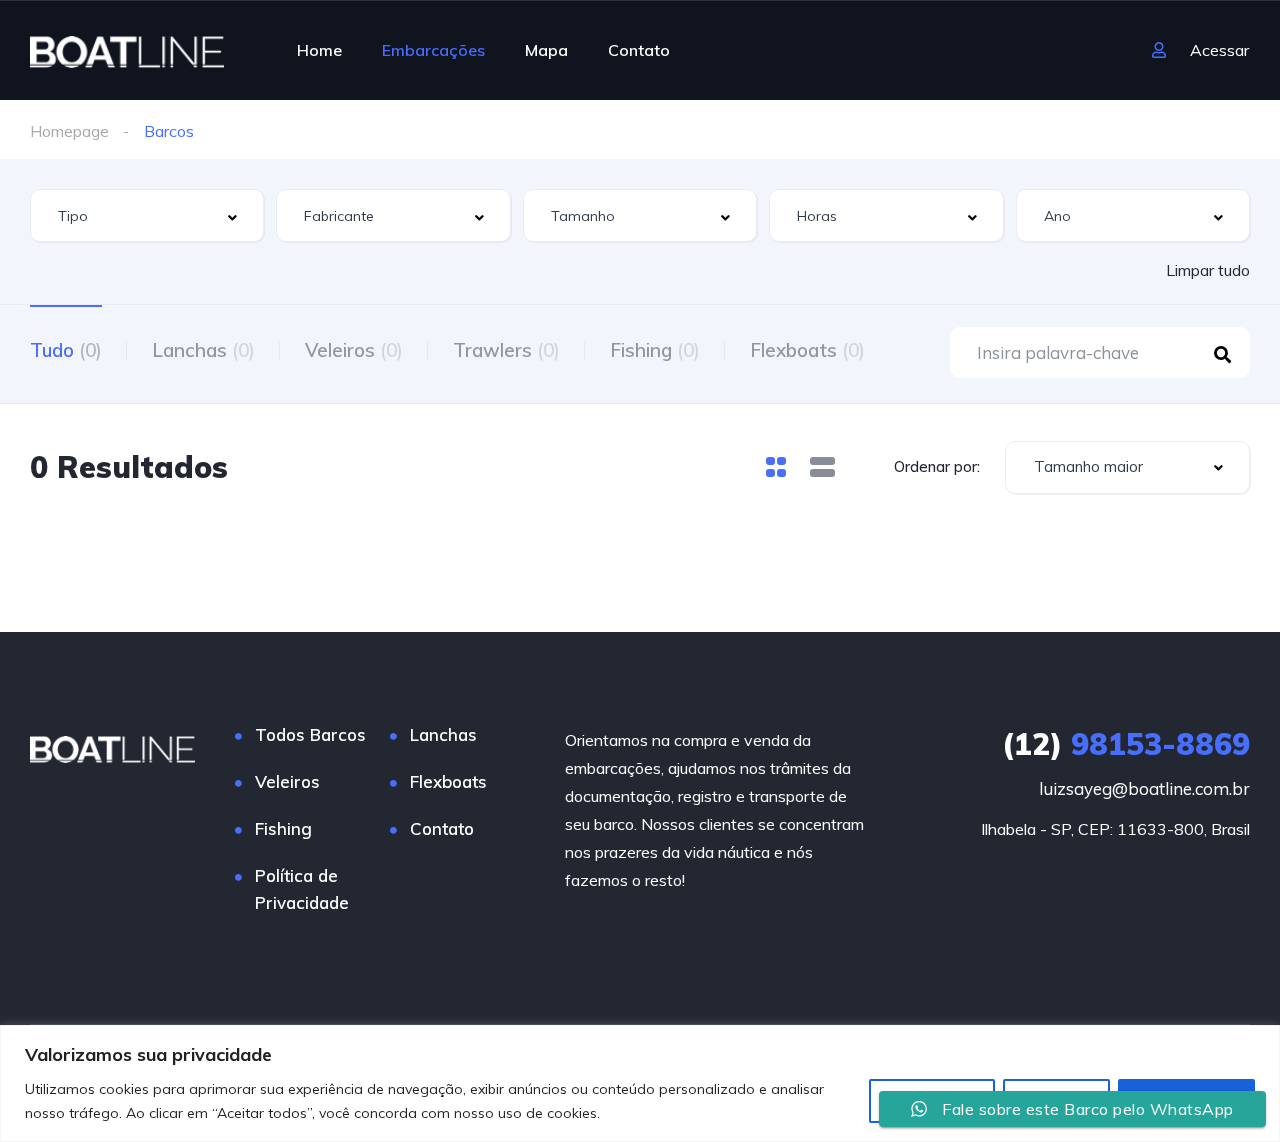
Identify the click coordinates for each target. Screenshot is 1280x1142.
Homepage (69, 131)
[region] (640, 1083)
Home (319, 50)
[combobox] (147, 215)
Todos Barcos (310, 734)
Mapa (546, 50)
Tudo (66, 350)
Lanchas (203, 350)
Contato (639, 50)
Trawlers (506, 350)
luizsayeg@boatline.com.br (1144, 788)
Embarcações (433, 50)
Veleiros (354, 350)
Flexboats (807, 350)
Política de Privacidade (302, 889)
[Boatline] (127, 50)
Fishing (655, 350)
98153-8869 (1126, 744)
